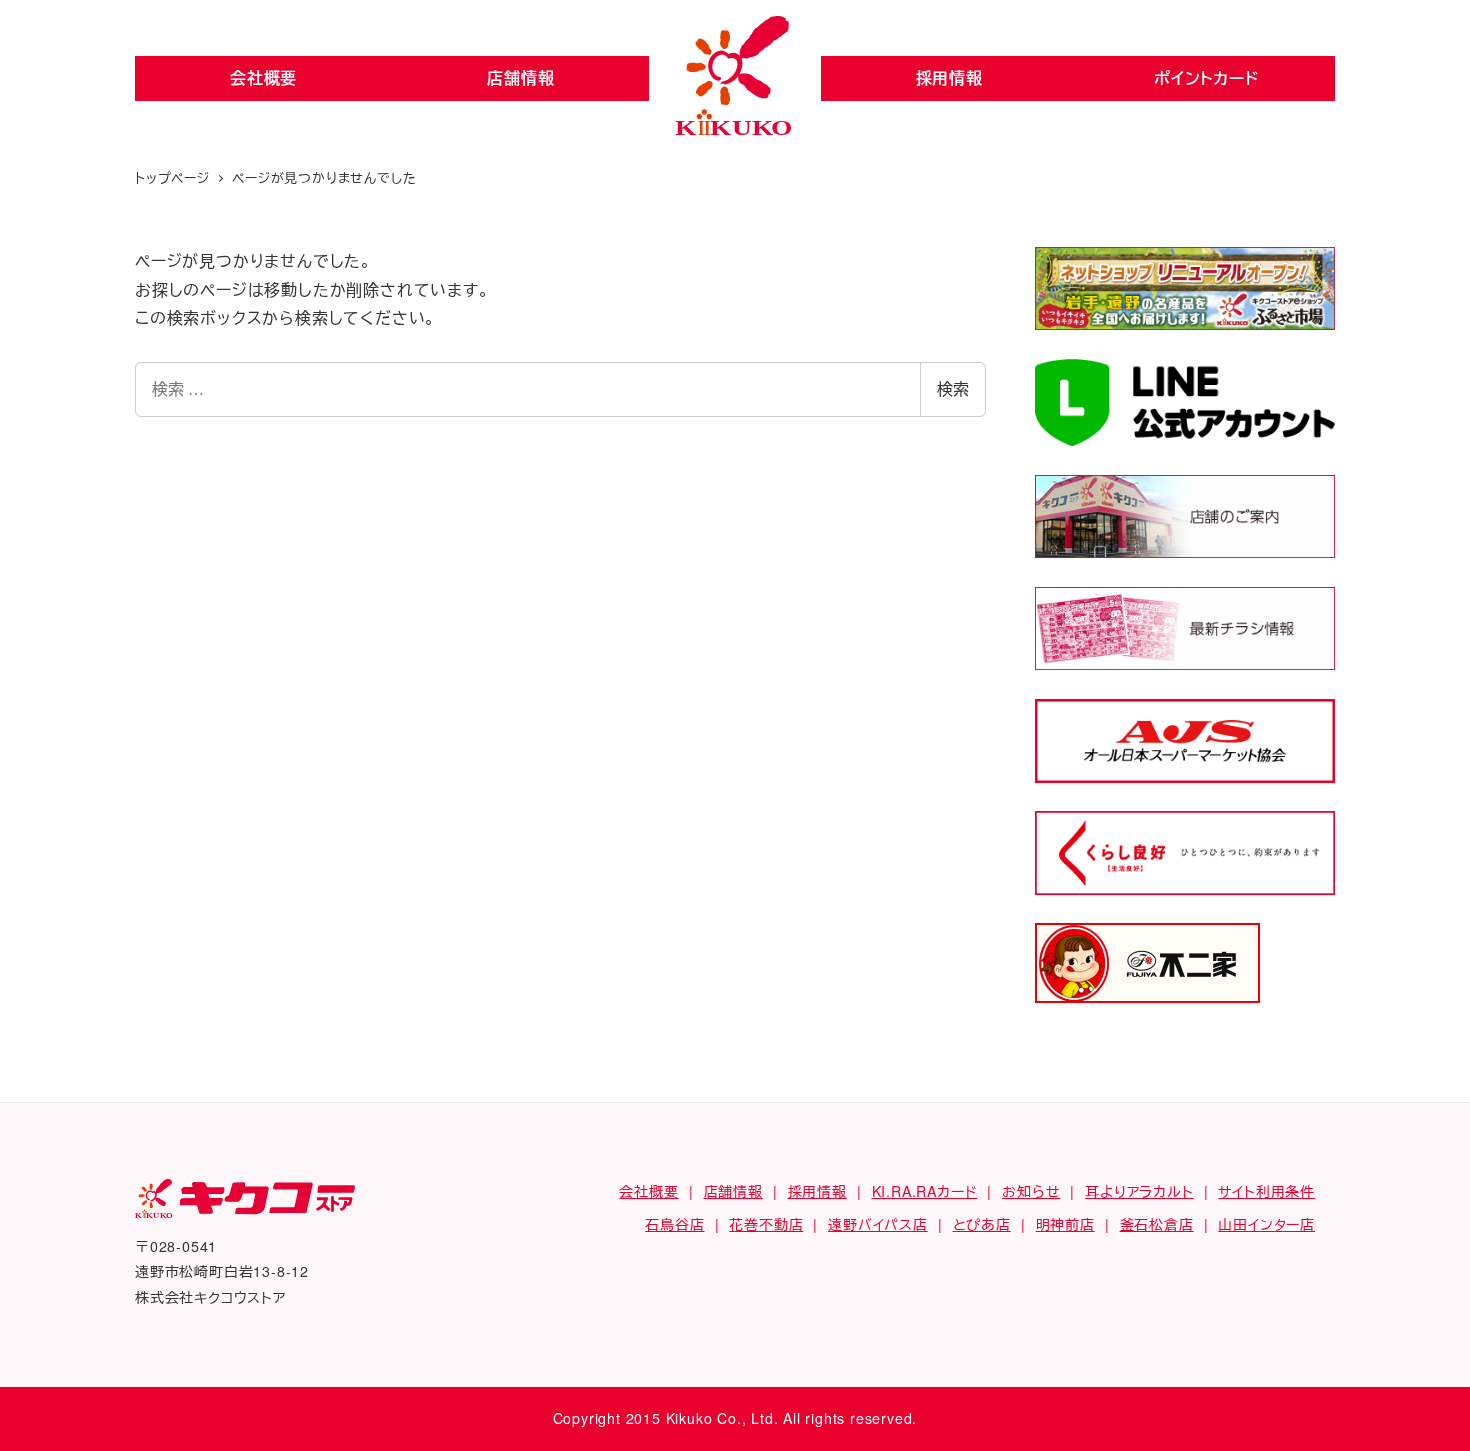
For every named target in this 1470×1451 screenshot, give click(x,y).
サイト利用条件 (1266, 1191)
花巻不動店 (766, 1224)
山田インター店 (1266, 1224)
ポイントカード (1206, 77)
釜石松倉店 (1157, 1224)
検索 (953, 388)
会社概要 (263, 77)
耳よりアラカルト (1139, 1191)
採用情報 (949, 77)
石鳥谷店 (674, 1224)
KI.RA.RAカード (925, 1191)
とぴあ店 (982, 1224)
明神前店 (1065, 1224)
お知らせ (1031, 1191)
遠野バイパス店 (878, 1224)
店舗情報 (520, 77)
